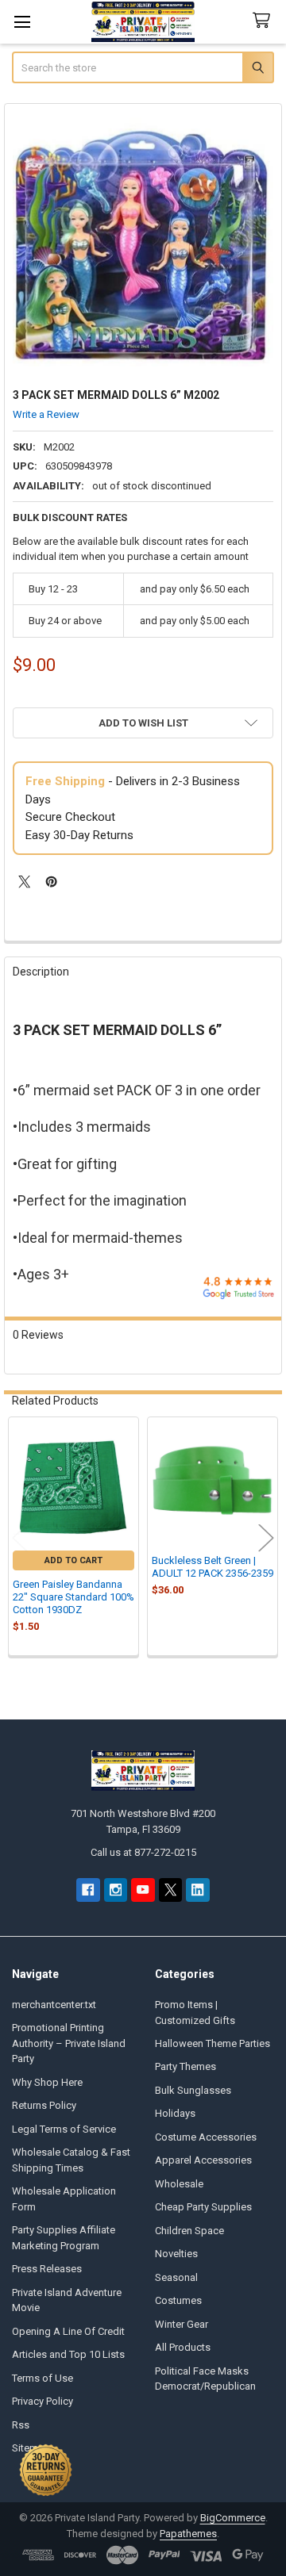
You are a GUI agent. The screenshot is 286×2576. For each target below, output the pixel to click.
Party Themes (186, 2066)
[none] (143, 242)
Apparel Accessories (203, 2160)
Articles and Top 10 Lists (68, 2354)
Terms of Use (43, 2378)
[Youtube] (143, 1890)
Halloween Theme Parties (213, 2043)
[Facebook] (88, 1890)
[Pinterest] (51, 882)
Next (266, 1538)
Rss (21, 2425)
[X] (24, 882)
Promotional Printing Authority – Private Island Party (69, 2043)
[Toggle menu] (22, 22)
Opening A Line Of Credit (68, 2331)
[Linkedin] (197, 1890)
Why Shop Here (47, 2082)
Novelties (176, 2254)
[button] (143, 723)
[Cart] (265, 21)
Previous (20, 1538)
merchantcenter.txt (54, 2005)
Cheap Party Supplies (203, 2207)
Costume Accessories (206, 2137)
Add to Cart (73, 1560)
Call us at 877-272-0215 (143, 1852)
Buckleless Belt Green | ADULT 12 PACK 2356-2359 (213, 1567)
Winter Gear (182, 2324)
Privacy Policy (43, 2401)
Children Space (189, 2231)
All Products (183, 2347)
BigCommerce (233, 2518)
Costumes (178, 2300)
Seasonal (176, 2277)
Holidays (175, 2113)
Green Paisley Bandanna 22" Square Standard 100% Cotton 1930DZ (73, 1597)
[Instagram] (116, 1890)
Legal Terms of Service (64, 2129)
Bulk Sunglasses (193, 2090)
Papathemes (188, 2534)
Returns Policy (44, 2105)
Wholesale (179, 2184)
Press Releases (47, 2269)
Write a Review (46, 414)
